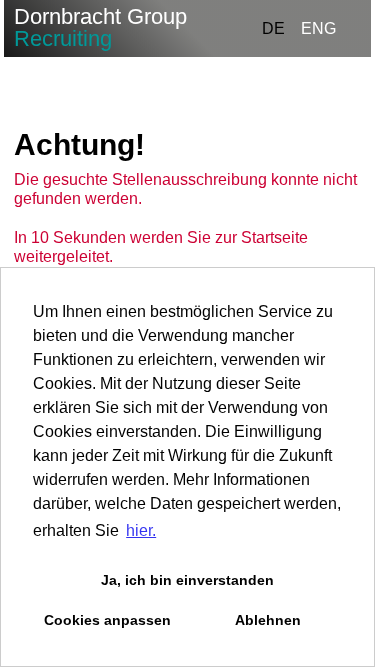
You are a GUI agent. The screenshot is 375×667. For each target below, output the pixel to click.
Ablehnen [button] (268, 620)
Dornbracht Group (100, 27)
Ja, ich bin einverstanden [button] (187, 580)
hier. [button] (141, 530)
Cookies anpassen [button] (107, 620)
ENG (318, 28)
